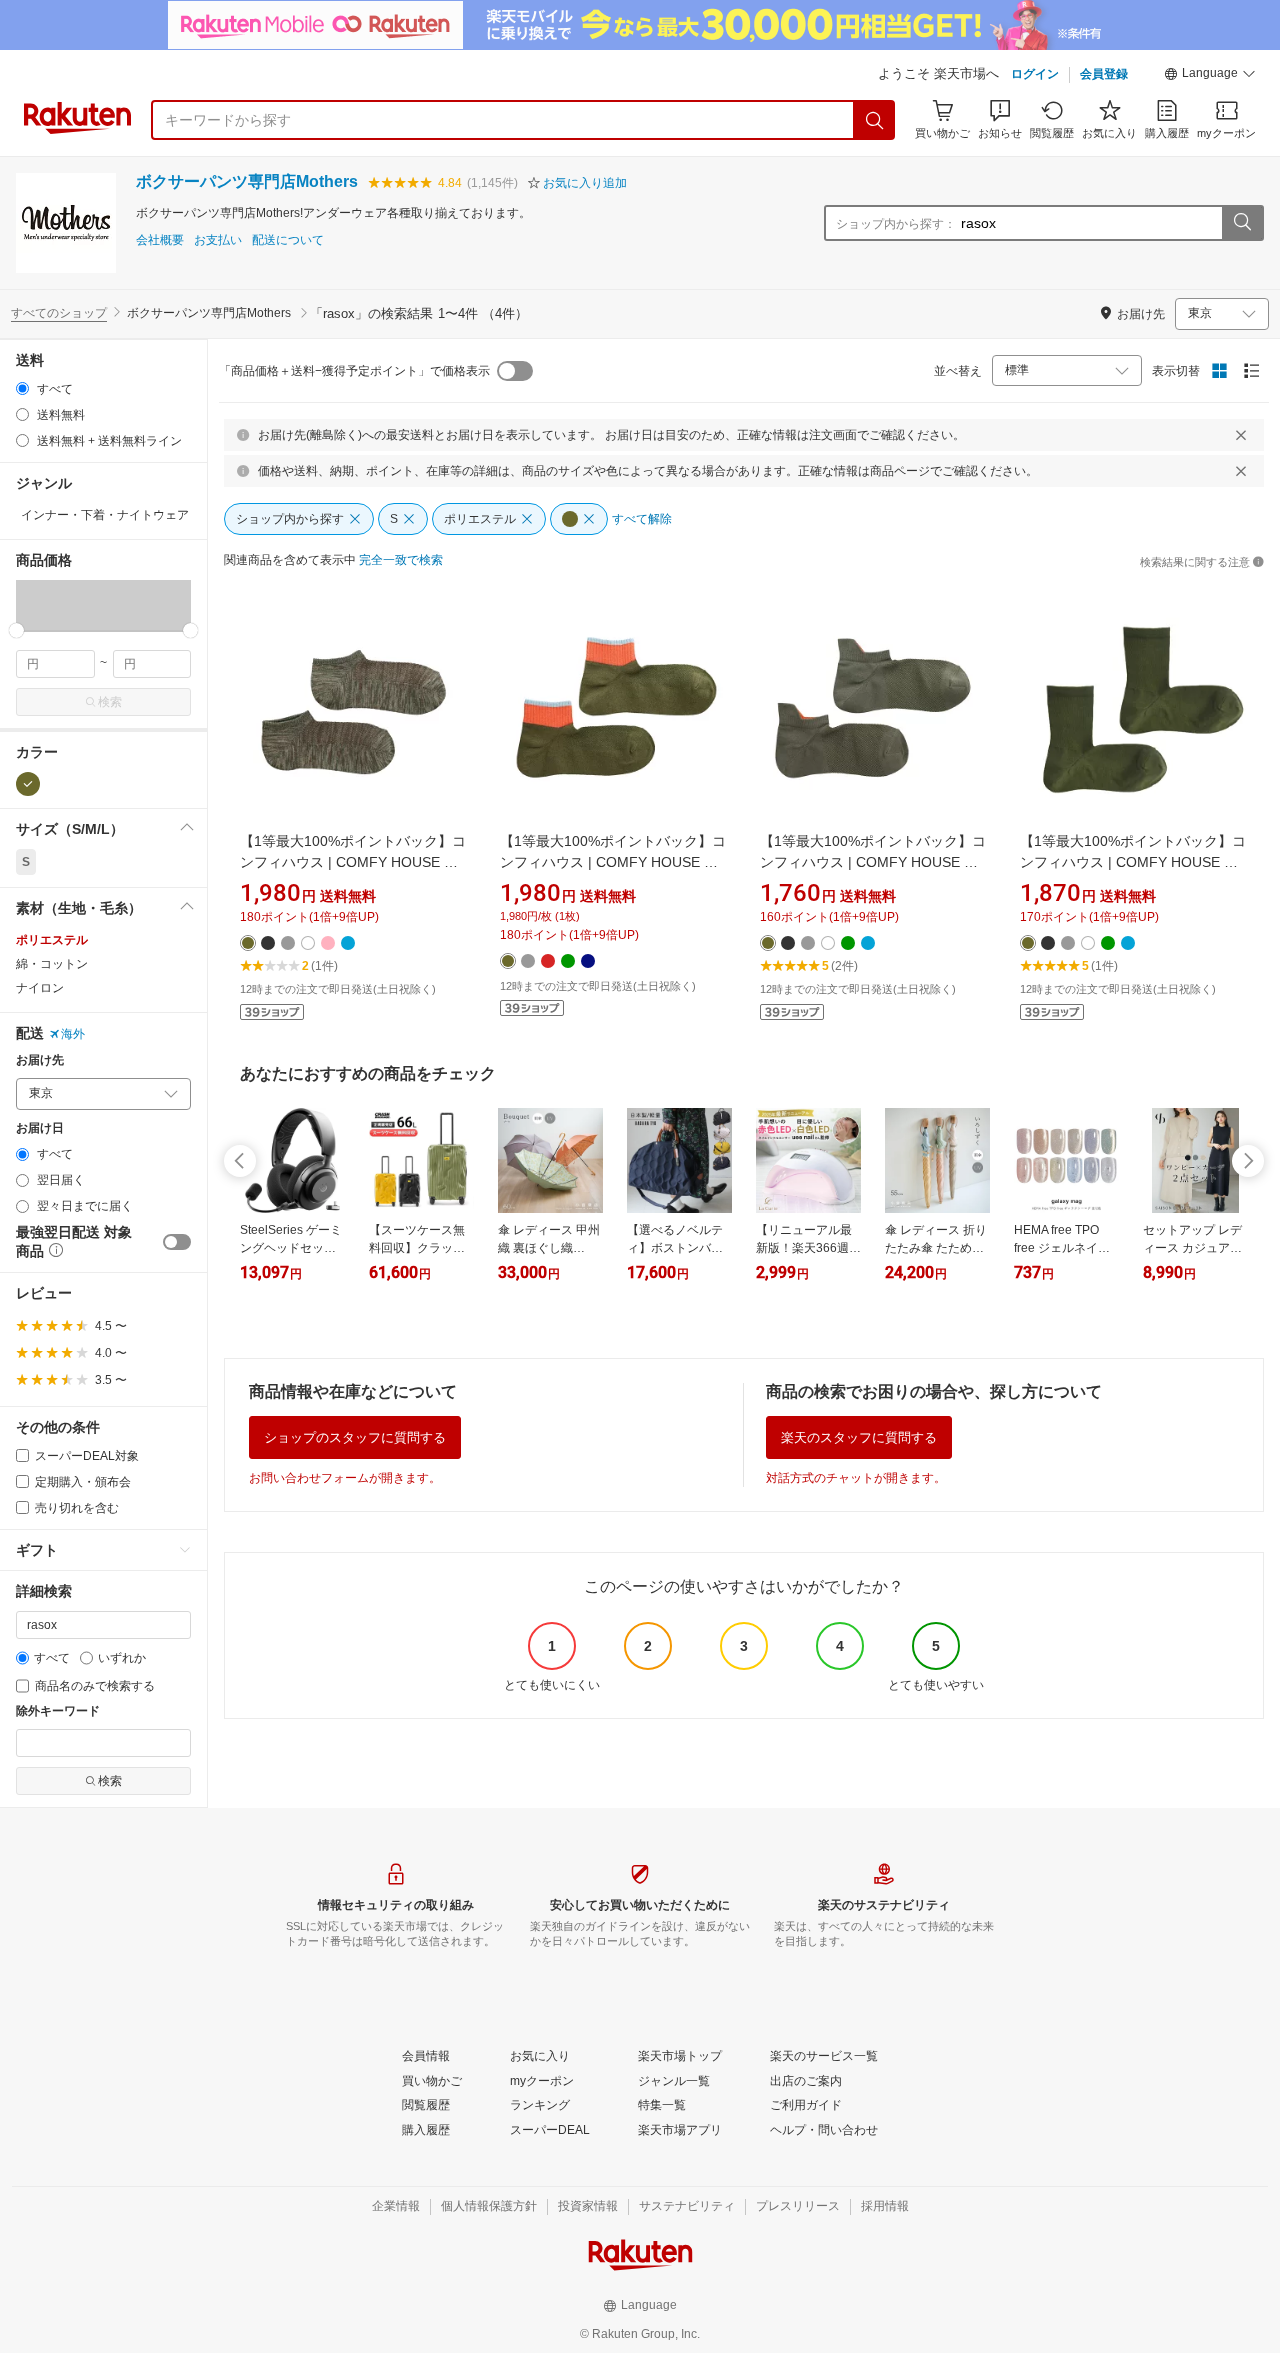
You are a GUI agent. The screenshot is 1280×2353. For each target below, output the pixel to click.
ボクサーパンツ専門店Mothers (247, 181)
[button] (1210, 76)
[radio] (22, 388)
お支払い (218, 240)
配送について (288, 240)
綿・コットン (52, 964)
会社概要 (160, 240)
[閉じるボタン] (1241, 435)
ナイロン (40, 988)
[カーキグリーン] (28, 784)
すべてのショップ (59, 313)
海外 (73, 1034)
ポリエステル (52, 940)
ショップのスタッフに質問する (355, 1437)
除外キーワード (58, 1711)
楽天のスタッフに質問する (859, 1437)
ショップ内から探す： (896, 224)
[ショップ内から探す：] (1242, 223)
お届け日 (40, 1128)
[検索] (875, 120)
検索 (110, 702)
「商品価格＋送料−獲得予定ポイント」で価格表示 (354, 371)
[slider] (16, 630)
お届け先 (40, 1060)
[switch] (177, 1242)
